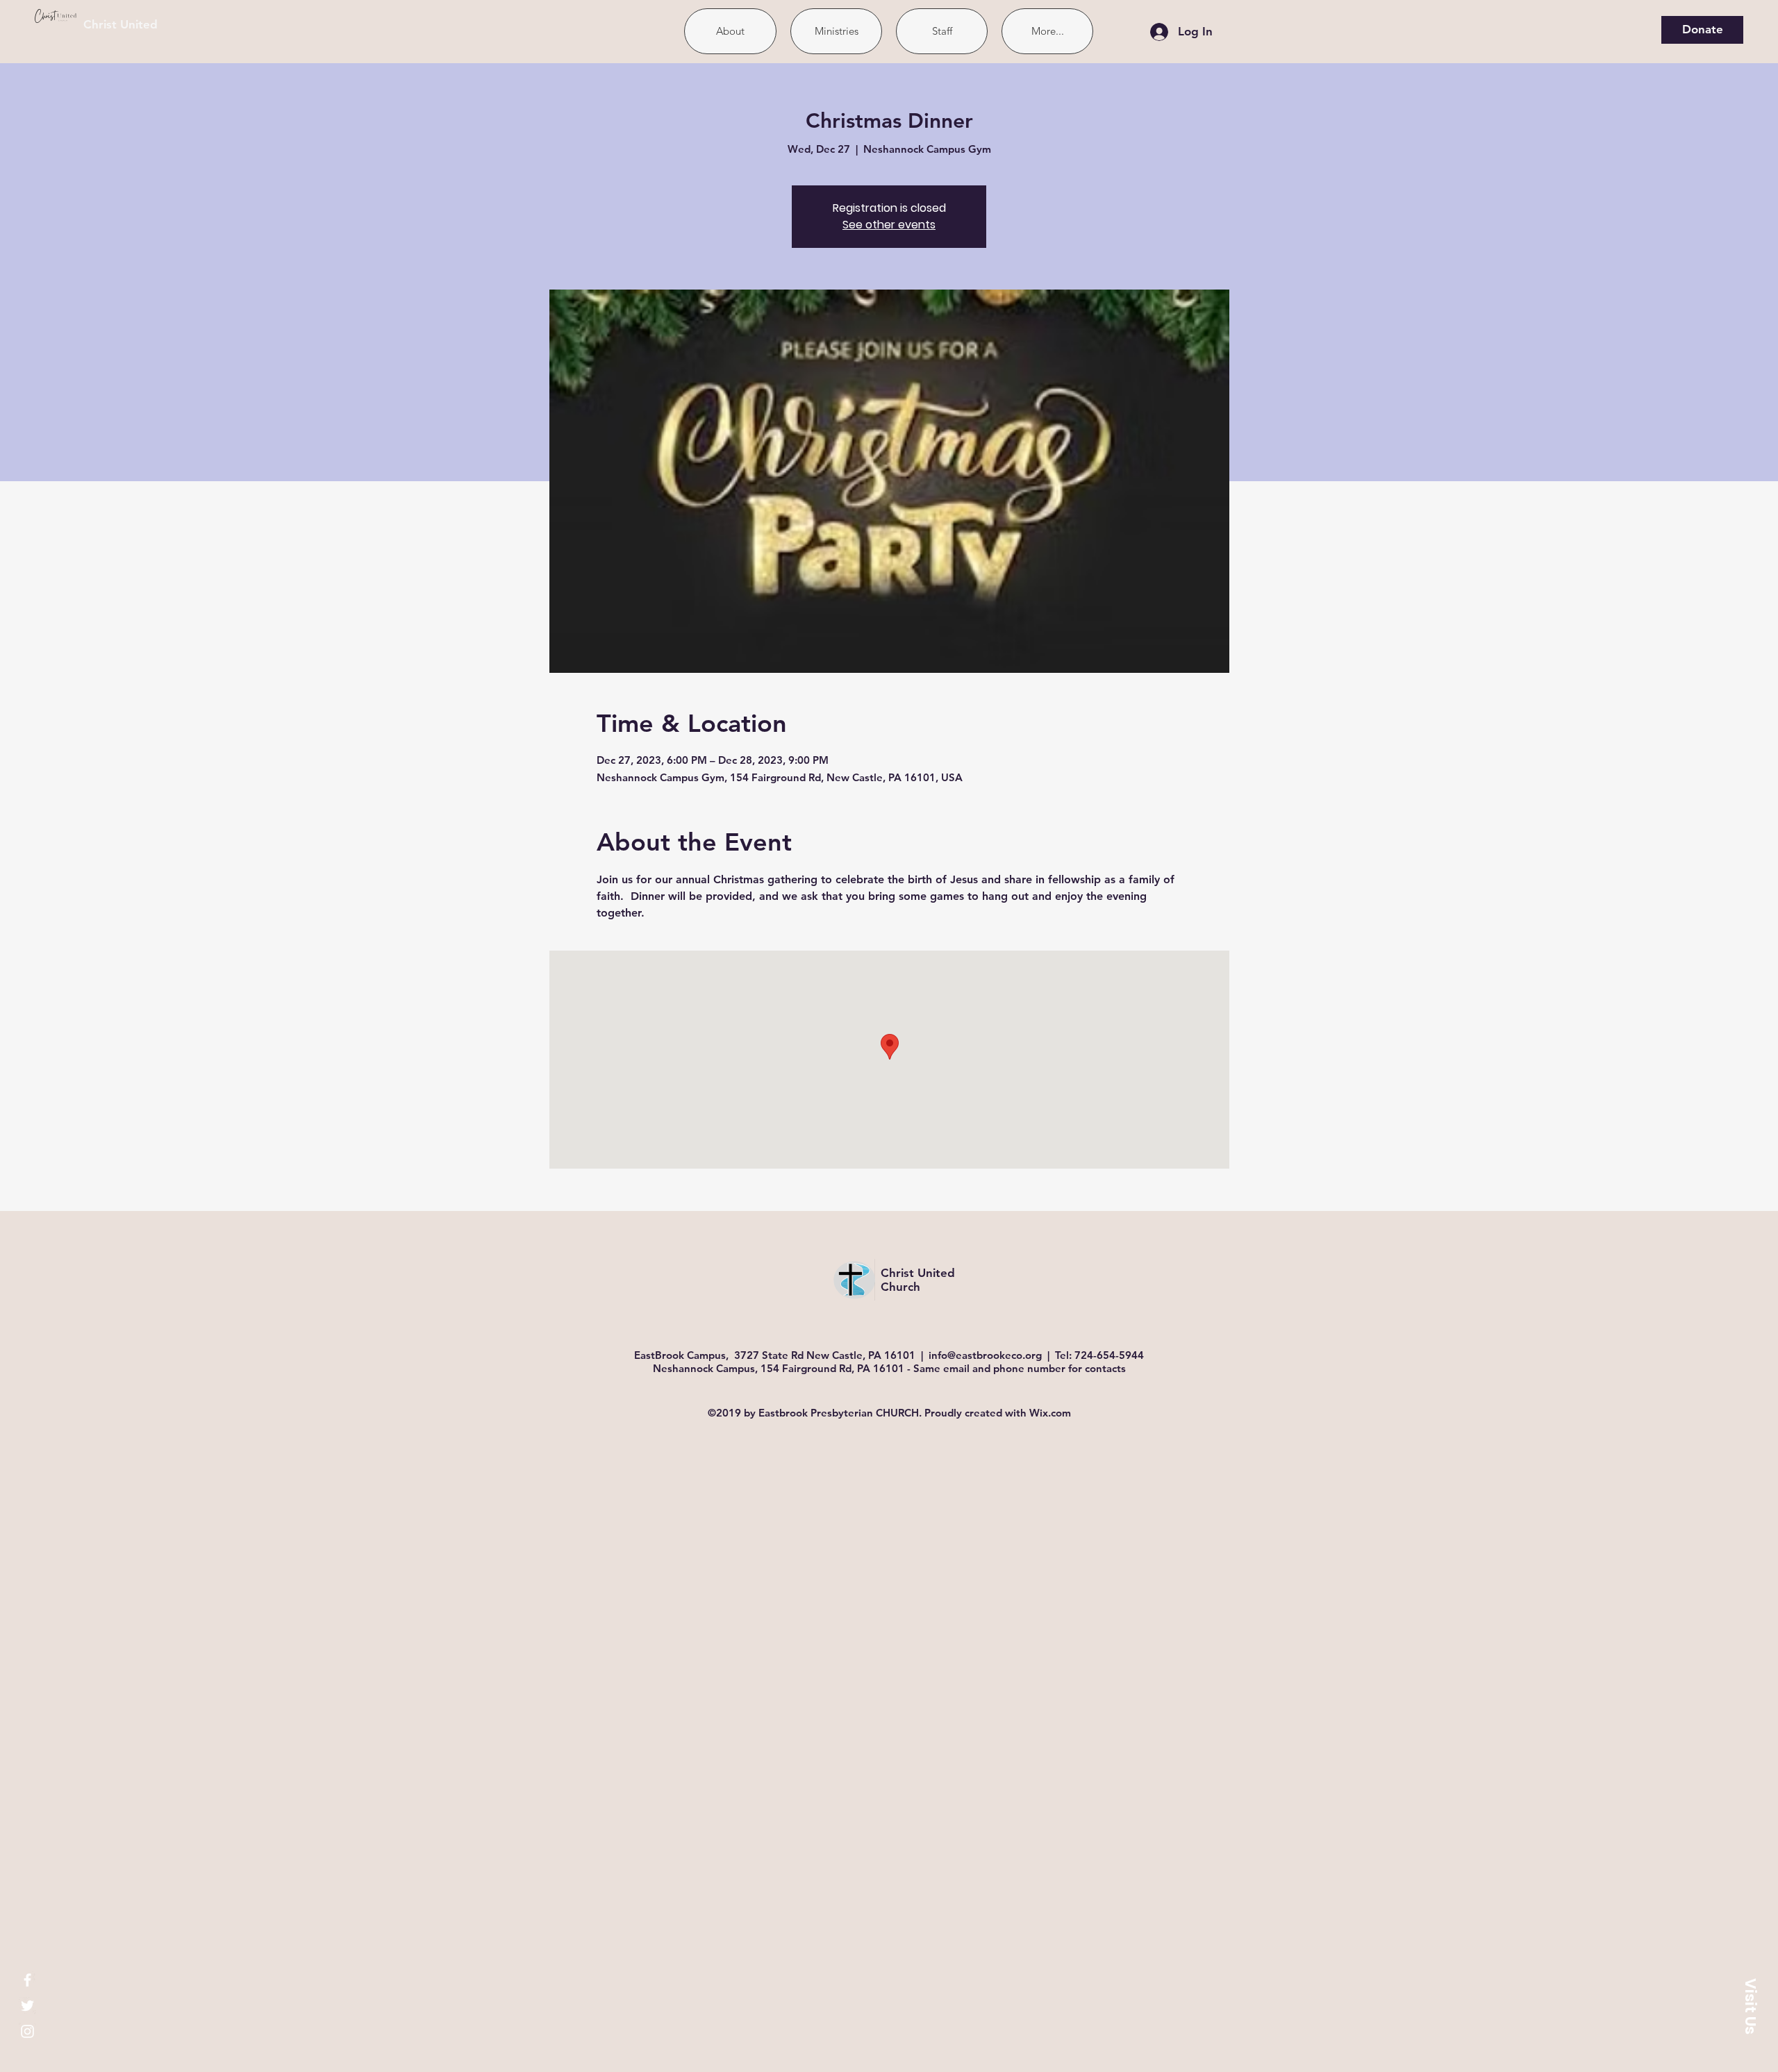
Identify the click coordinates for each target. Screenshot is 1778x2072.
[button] (1750, 2006)
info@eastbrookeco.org (985, 1355)
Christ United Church (918, 1280)
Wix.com (1050, 1413)
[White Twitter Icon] (27, 2006)
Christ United (121, 24)
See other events (889, 225)
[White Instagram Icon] (27, 2031)
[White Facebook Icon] (27, 1980)
